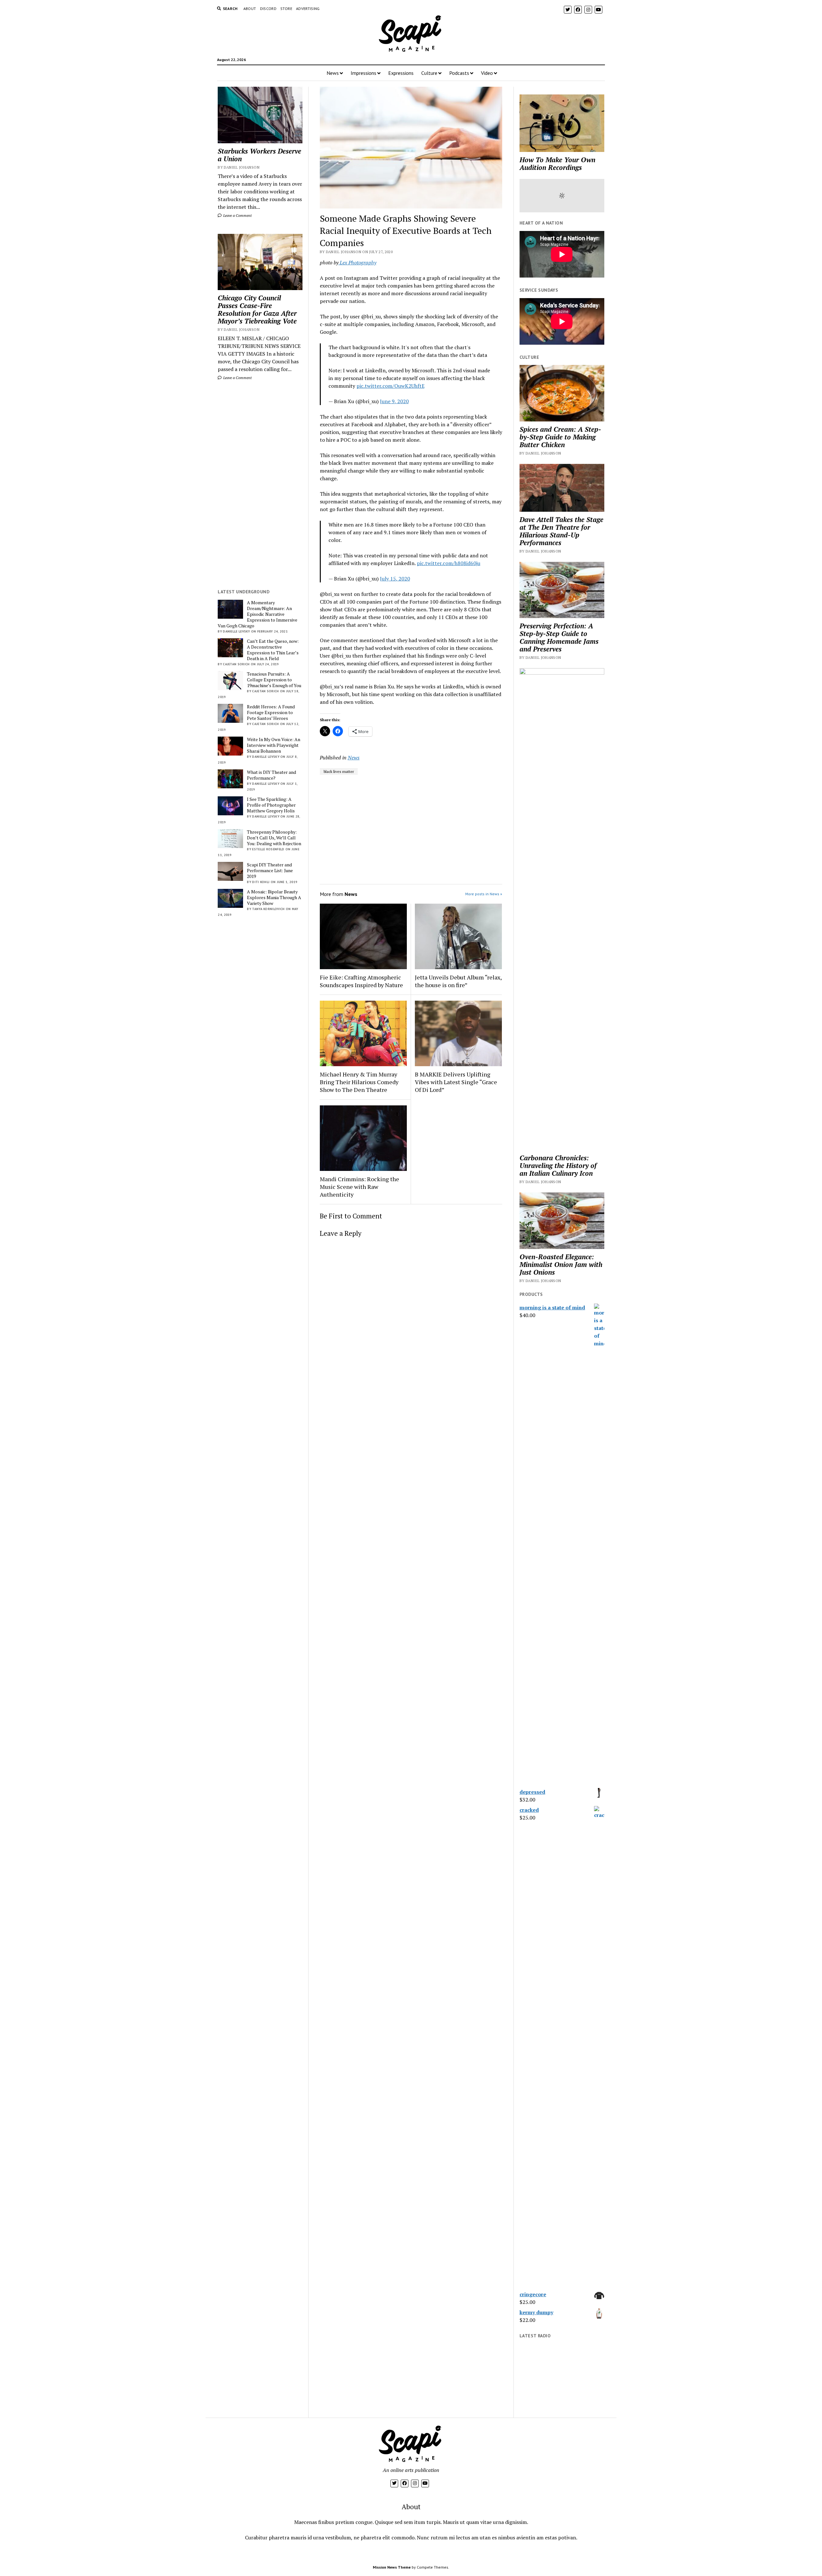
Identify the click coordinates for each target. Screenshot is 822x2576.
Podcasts (459, 73)
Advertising (308, 9)
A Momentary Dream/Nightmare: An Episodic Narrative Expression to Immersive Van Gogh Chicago (258, 614)
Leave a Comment (237, 215)
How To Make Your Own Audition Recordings (557, 164)
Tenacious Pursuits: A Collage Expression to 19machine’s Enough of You (274, 680)
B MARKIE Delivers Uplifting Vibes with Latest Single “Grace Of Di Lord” (456, 1082)
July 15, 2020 (395, 579)
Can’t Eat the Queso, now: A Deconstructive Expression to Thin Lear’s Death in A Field (273, 650)
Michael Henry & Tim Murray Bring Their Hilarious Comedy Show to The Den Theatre (359, 1082)
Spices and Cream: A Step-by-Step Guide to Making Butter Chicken (560, 437)
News (333, 73)
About (250, 9)
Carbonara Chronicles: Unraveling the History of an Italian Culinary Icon (558, 1165)
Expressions (401, 73)
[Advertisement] (260, 485)
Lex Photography (357, 262)
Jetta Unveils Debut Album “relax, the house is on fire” (458, 981)
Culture (429, 73)
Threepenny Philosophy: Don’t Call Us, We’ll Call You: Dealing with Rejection (274, 838)
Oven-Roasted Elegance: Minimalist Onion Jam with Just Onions (561, 1264)
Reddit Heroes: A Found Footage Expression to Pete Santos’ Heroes (271, 713)
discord (268, 9)
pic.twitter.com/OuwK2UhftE (390, 386)
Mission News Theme (392, 2567)
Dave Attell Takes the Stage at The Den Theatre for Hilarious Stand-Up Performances (561, 531)
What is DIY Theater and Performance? (271, 775)
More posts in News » (484, 894)
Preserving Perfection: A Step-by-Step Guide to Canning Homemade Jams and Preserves (559, 637)
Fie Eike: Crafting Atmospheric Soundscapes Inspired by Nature (361, 981)
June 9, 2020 (394, 401)
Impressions (363, 73)
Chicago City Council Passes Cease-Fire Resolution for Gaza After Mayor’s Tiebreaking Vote (257, 309)
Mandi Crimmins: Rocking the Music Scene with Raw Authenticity (359, 1187)
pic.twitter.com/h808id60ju (449, 563)
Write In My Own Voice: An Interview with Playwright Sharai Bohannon (274, 745)
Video (487, 73)
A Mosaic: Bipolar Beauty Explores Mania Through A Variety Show (274, 898)
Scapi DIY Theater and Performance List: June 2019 (270, 871)
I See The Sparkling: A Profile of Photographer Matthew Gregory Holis (271, 805)
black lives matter (339, 771)
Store (286, 9)
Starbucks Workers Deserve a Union (259, 155)
